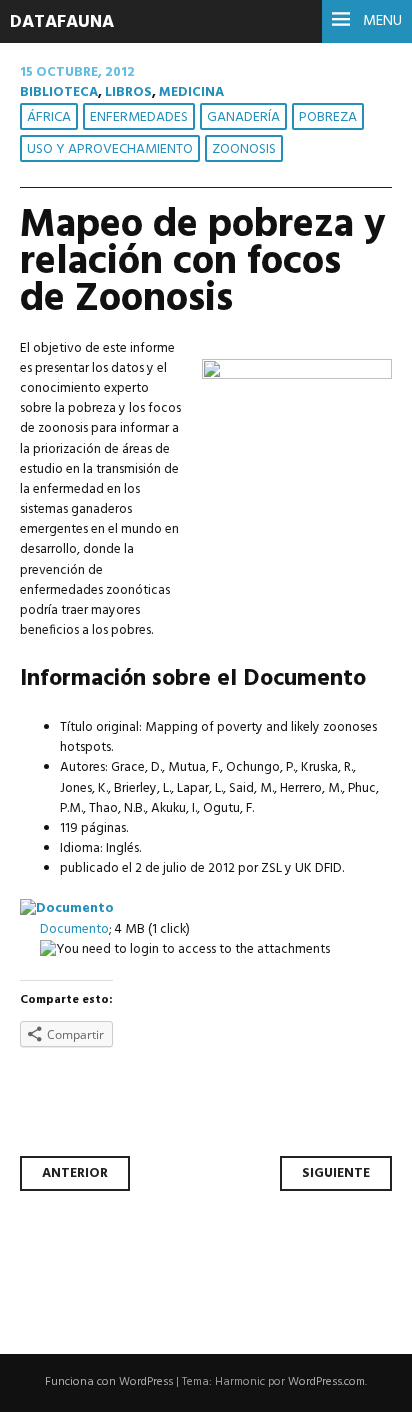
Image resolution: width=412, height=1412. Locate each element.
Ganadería (243, 117)
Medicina (191, 92)
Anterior (75, 1173)
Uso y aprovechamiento (110, 149)
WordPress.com (326, 1382)
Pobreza (328, 117)
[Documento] (67, 908)
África (49, 117)
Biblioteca (59, 92)
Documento (74, 929)
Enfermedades (139, 117)
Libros (128, 92)
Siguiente (336, 1173)
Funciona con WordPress (109, 1382)
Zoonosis (244, 149)
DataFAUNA (62, 22)
